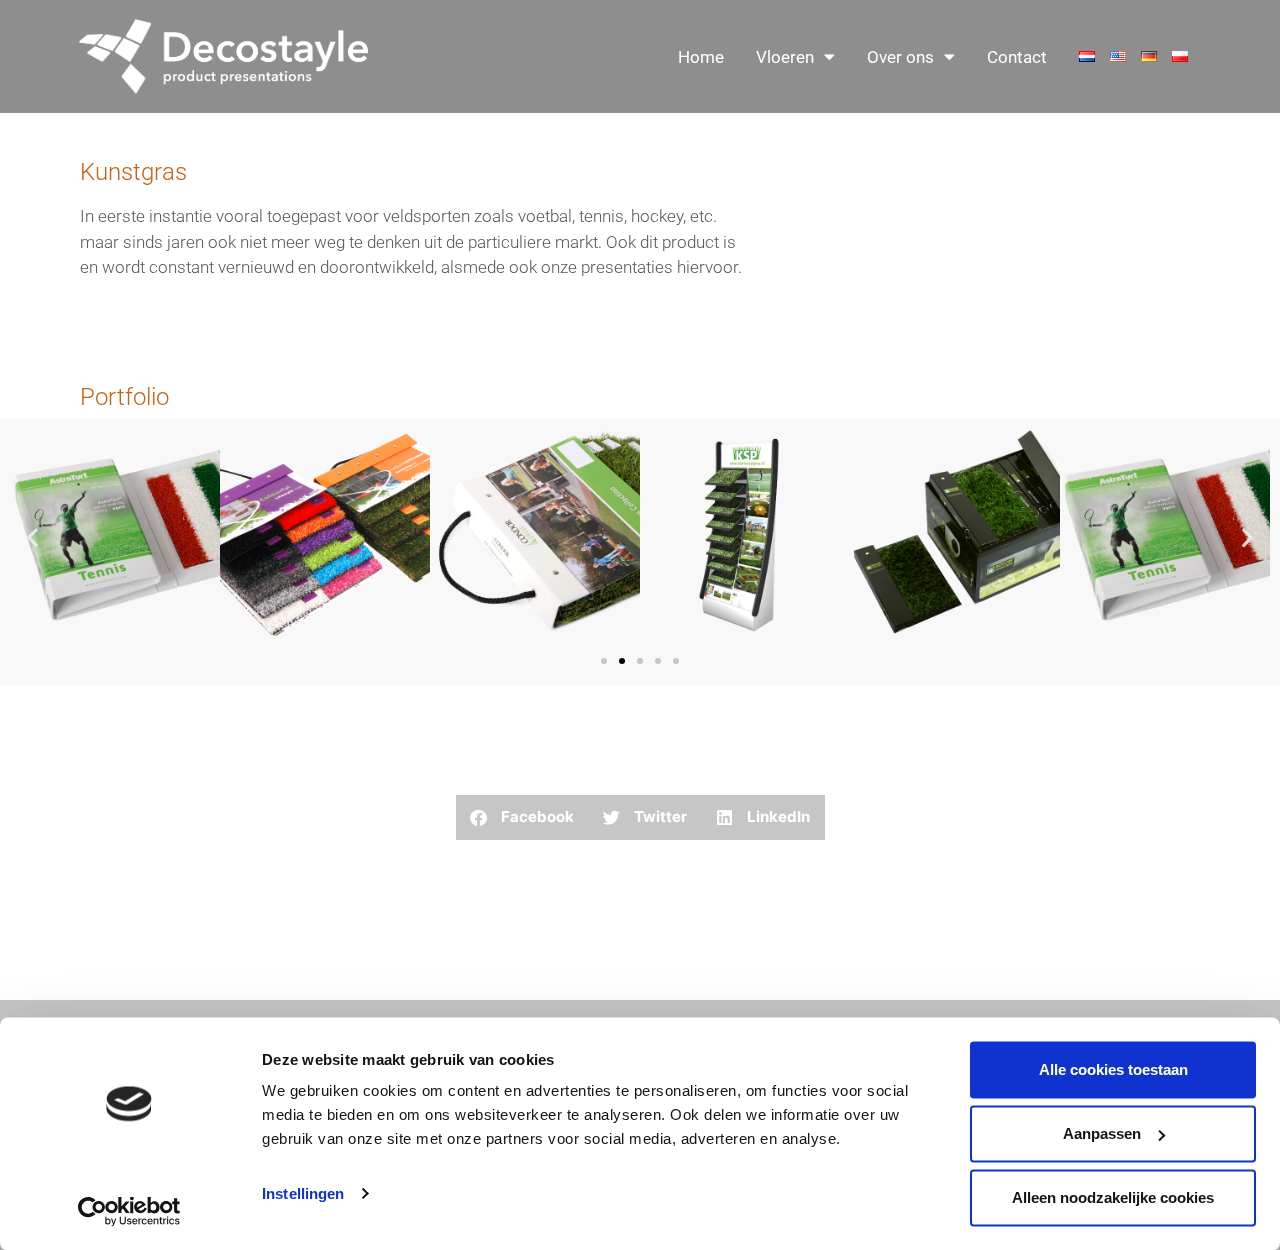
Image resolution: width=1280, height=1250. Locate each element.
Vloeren (785, 57)
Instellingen (303, 1193)
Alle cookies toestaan (1113, 1069)
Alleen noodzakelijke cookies (1113, 1197)
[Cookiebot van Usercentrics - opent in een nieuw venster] (129, 1211)
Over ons (900, 57)
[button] (32, 536)
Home (701, 57)
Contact (1017, 57)
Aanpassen (1102, 1133)
